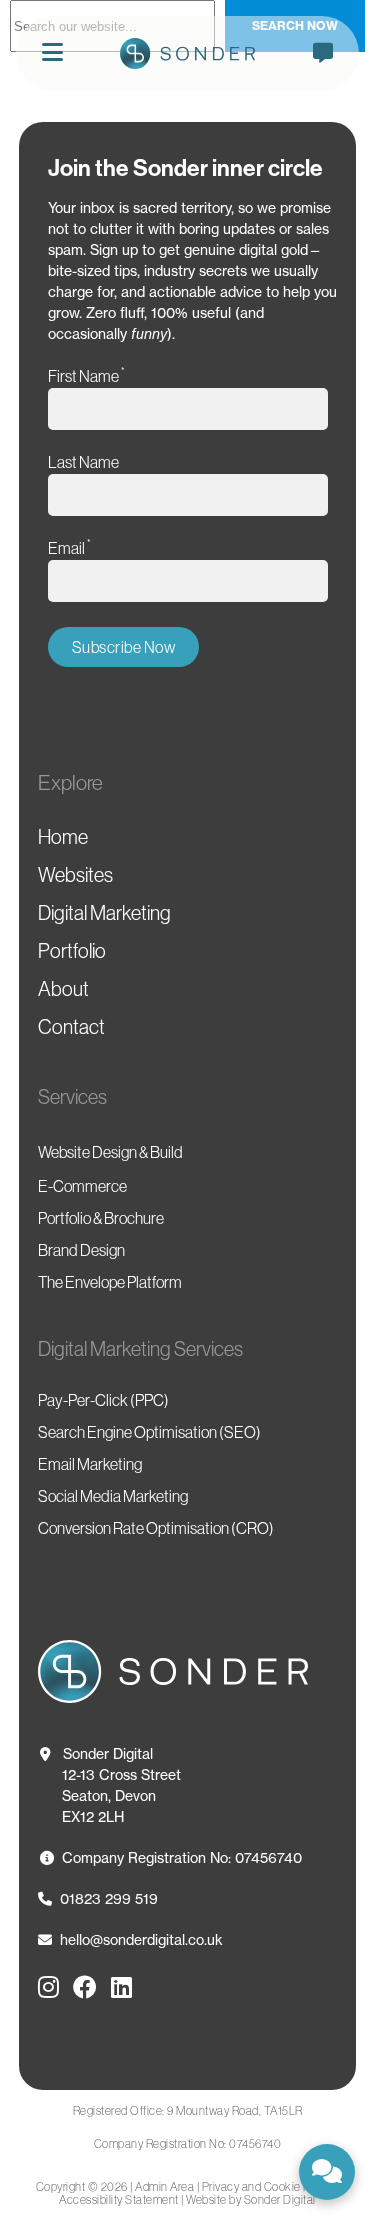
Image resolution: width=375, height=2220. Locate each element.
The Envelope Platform (110, 1282)
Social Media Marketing (113, 1496)
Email (69, 547)
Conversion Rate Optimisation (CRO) (156, 1528)
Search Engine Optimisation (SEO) (149, 1432)
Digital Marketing (104, 913)
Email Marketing (90, 1464)
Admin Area (164, 2186)
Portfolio (72, 951)
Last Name (83, 462)
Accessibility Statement (119, 2199)
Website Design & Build (110, 1152)
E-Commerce (82, 1186)
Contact (71, 1027)
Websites (75, 875)
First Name (86, 375)
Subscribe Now (124, 647)
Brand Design (81, 1250)
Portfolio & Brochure (101, 1218)
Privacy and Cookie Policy (268, 2186)
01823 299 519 (109, 1898)
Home (63, 837)
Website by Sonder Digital (251, 2199)
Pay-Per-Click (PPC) (103, 1400)
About (63, 989)
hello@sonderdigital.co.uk (141, 1939)
